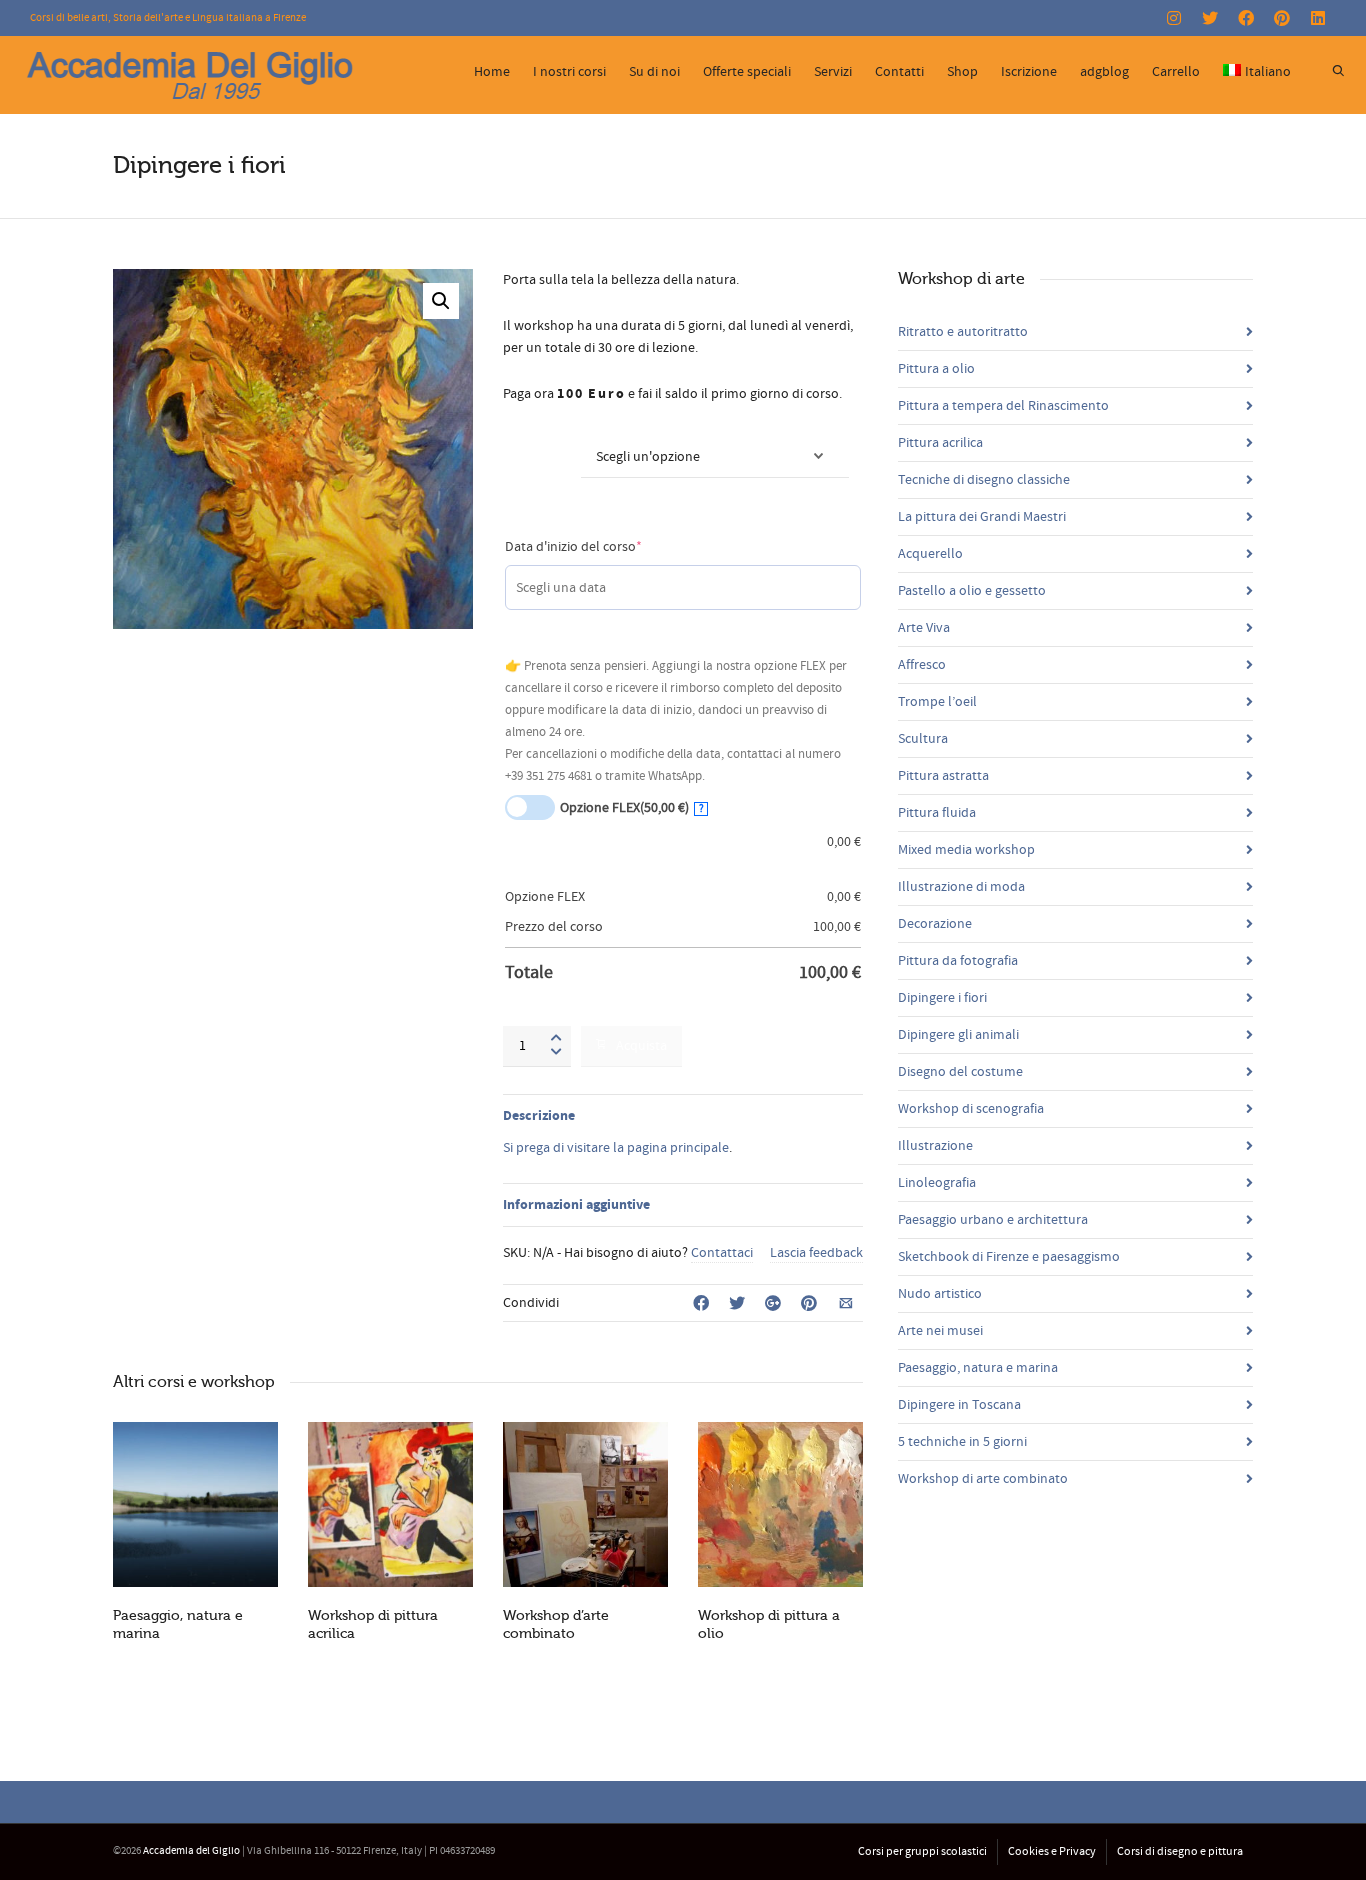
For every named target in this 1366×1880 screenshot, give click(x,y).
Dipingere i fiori (942, 998)
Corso (522, 445)
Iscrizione (1029, 72)
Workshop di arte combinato (983, 1479)
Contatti (899, 72)
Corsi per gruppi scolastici (922, 1851)
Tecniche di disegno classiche (984, 480)
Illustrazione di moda (961, 887)
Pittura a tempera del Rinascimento (1003, 406)
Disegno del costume (960, 1072)
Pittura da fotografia (958, 961)
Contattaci (722, 1253)
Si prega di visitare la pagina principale (616, 1148)
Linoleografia (937, 1183)
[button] (441, 301)
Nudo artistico (940, 1294)
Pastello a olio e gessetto (972, 591)
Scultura (923, 739)
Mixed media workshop (966, 850)
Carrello (1176, 72)
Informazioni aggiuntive (576, 1205)
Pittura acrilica (940, 443)
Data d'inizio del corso (602, 546)
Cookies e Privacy (1052, 1851)
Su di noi (654, 72)
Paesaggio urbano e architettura (993, 1220)
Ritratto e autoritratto (963, 332)
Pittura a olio (936, 369)
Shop (962, 72)
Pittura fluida (937, 813)
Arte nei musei (940, 1331)
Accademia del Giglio (191, 1851)
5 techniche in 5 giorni (962, 1442)
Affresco (922, 665)
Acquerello (930, 554)
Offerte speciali (747, 72)
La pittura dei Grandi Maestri (982, 517)
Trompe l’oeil (937, 702)
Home (492, 72)
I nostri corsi (569, 72)
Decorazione (935, 924)
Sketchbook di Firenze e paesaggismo (1009, 1257)
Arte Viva (924, 628)
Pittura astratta (943, 776)
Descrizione (539, 1116)
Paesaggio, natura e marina (978, 1368)
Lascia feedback (816, 1253)
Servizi (833, 72)
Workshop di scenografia (971, 1109)
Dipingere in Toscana (959, 1405)
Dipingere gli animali (958, 1035)
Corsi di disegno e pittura (1180, 1851)
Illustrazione (935, 1146)
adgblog (1104, 72)
